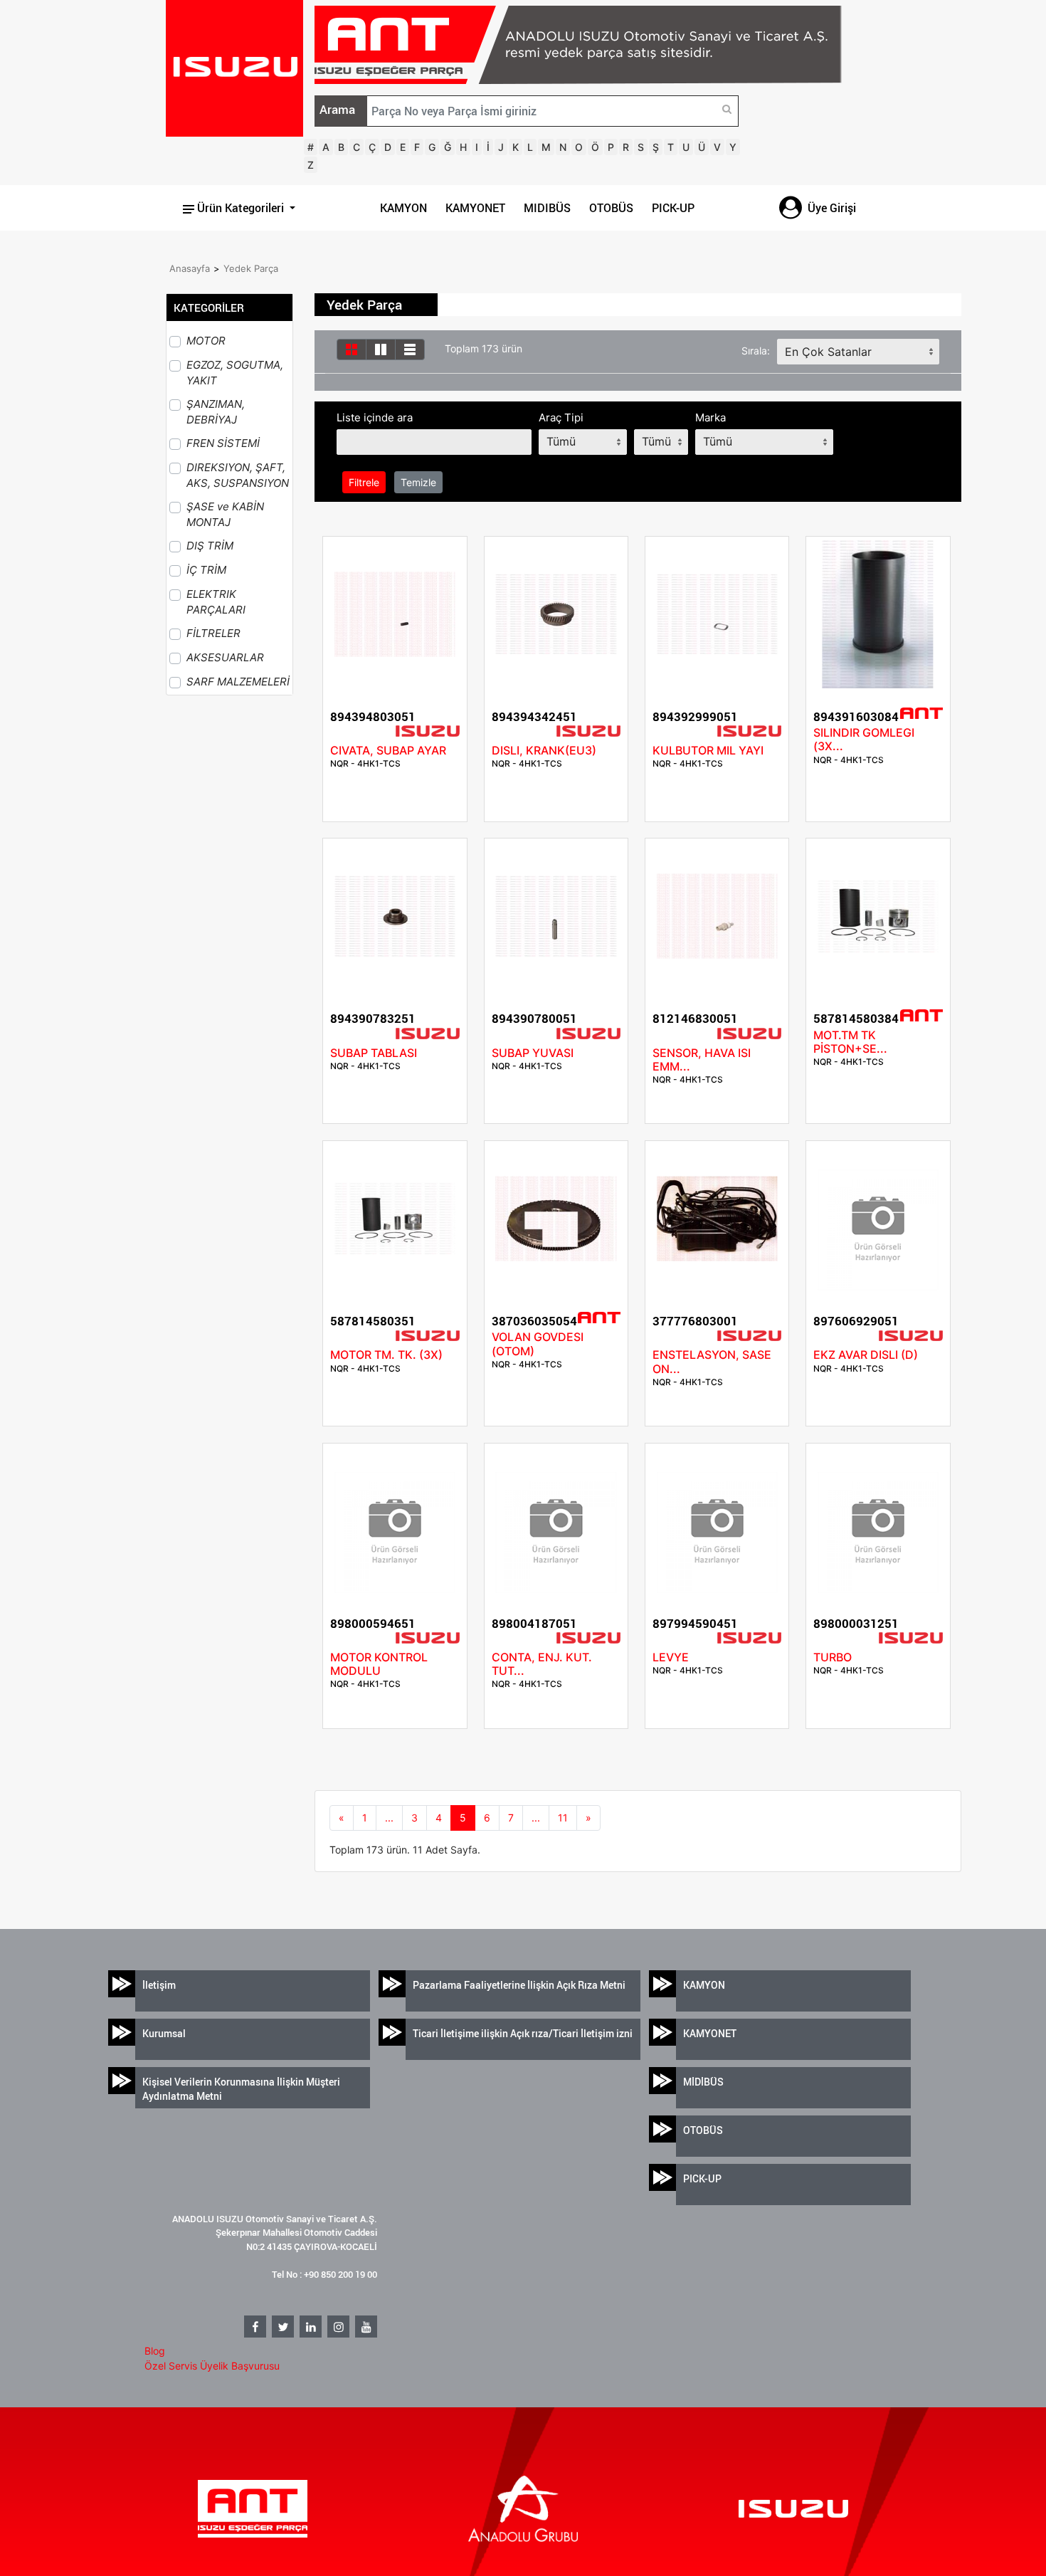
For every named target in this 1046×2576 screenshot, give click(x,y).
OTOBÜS (611, 208)
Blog (155, 2351)
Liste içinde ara (375, 417)
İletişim (159, 1985)
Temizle (418, 482)
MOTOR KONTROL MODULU (379, 1664)
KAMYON (403, 208)
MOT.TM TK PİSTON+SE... (850, 1042)
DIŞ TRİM (210, 546)
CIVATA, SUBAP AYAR (388, 750)
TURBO (833, 1657)
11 (563, 1818)
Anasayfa (190, 268)
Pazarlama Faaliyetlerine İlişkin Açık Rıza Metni (519, 1985)
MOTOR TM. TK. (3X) (386, 1355)
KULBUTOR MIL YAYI (708, 750)
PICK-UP (673, 208)
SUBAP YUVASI (533, 1053)
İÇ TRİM (206, 570)
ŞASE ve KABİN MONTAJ (225, 515)
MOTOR (206, 341)
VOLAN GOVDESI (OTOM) (538, 1344)
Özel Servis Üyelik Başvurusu (212, 2366)
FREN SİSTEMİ (223, 443)
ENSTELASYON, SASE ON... (712, 1361)
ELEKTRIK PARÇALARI (216, 602)
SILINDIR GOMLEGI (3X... (864, 739)
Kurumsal (164, 2033)
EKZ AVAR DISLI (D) (866, 1355)
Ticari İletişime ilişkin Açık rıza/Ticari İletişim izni (523, 2033)
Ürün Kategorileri (241, 208)
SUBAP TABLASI (374, 1053)
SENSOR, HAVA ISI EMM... (702, 1060)
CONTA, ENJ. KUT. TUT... (542, 1664)
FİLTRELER (213, 633)
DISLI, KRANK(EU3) (544, 750)
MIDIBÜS (547, 208)
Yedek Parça (251, 268)
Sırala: (756, 351)
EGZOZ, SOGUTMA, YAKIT (235, 373)
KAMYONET (475, 208)
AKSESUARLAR (225, 657)
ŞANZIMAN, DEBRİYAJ (216, 412)
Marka (710, 417)
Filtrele (364, 482)
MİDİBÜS (703, 2082)
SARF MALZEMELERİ (238, 682)
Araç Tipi (561, 417)
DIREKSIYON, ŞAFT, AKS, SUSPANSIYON (238, 475)
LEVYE (671, 1657)
